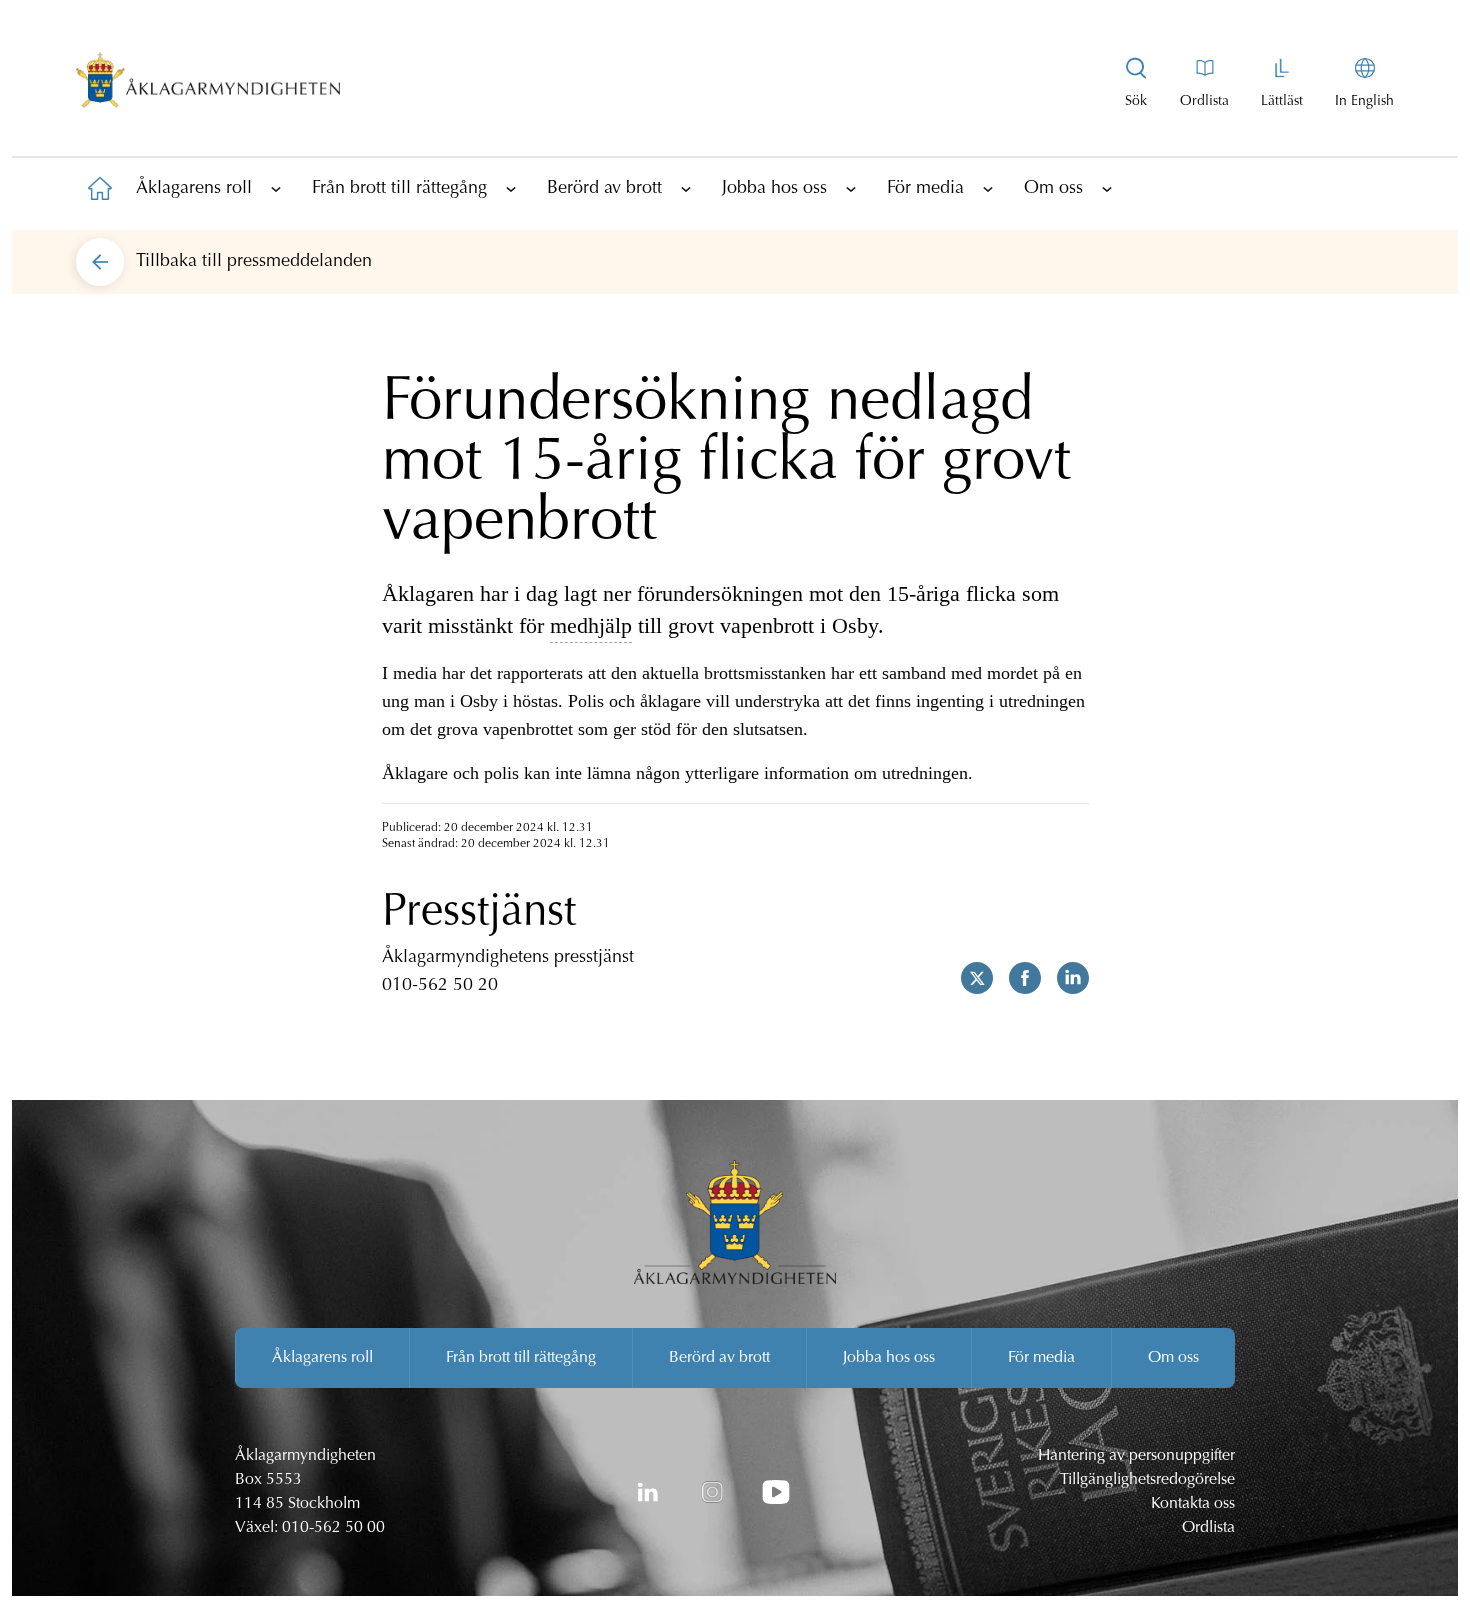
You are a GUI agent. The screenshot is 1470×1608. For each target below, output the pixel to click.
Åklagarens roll (194, 189)
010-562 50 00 (333, 1528)
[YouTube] (776, 1492)
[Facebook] (1017, 978)
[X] (969, 978)
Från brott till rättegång (399, 189)
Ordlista (1208, 1528)
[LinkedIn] (648, 1492)
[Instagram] (712, 1492)
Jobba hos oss (774, 189)
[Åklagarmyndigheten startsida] (208, 84)
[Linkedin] (1065, 978)
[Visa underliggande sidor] (276, 188)
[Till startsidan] (100, 188)
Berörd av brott (604, 189)
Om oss (1053, 189)
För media (925, 189)
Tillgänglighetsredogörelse (1147, 1480)
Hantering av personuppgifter (1136, 1456)
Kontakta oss (1193, 1504)
